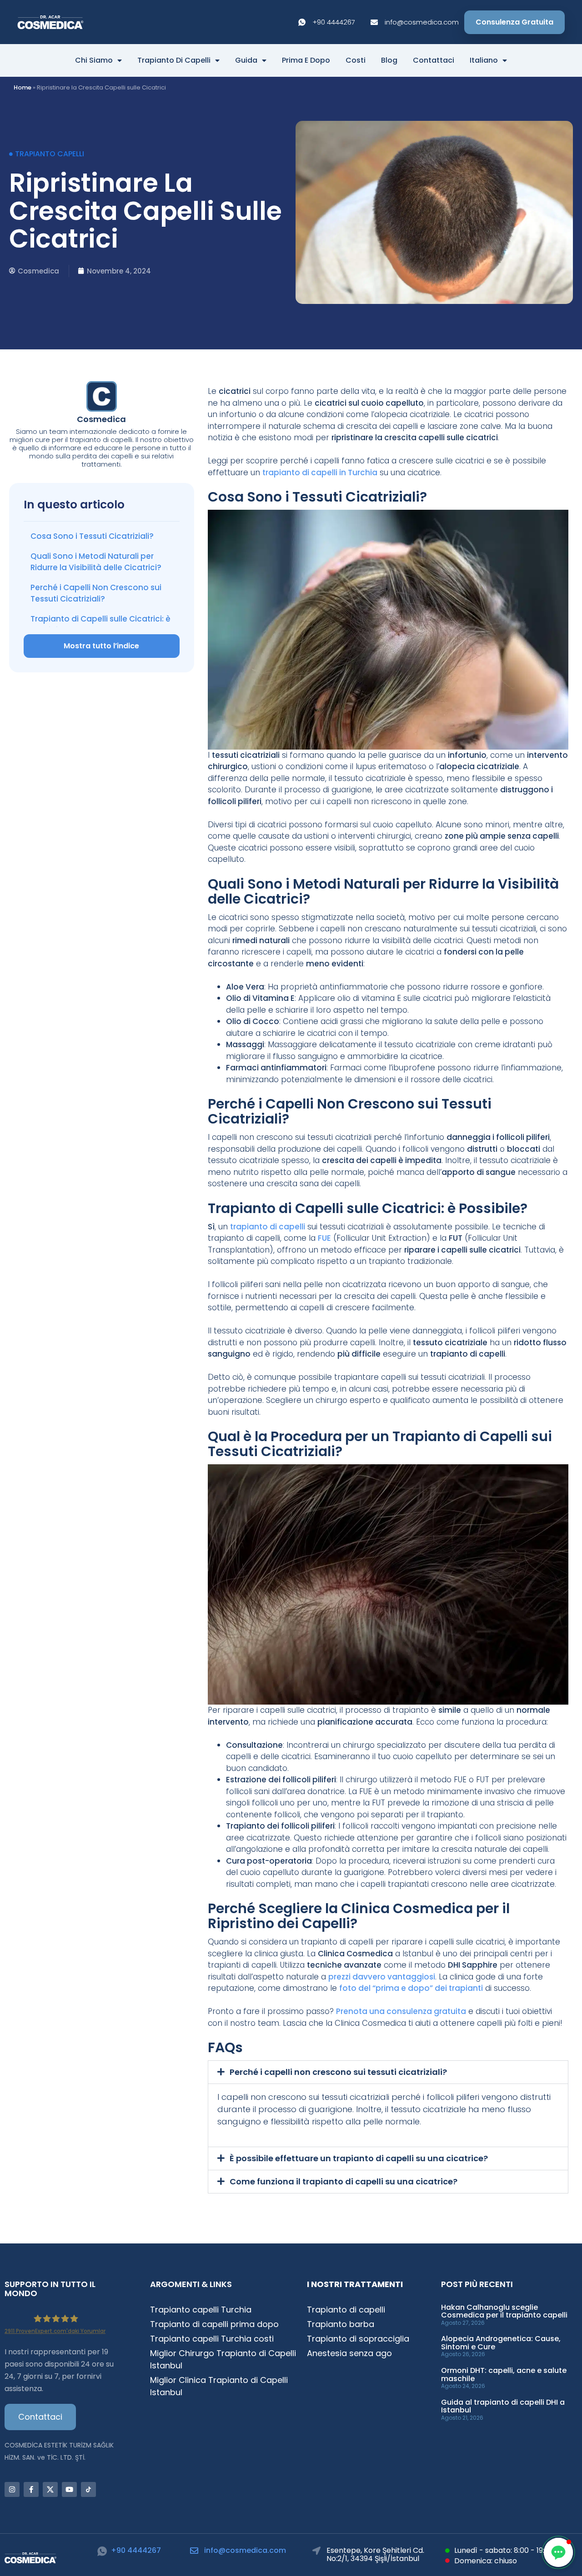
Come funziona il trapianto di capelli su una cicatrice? (344, 2181)
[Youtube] (69, 2489)
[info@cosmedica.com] (194, 2551)
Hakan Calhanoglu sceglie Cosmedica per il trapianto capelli (504, 2311)
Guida (246, 60)
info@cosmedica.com (245, 2550)
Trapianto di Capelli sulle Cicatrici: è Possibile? (100, 625)
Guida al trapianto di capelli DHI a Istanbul (503, 2406)
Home (23, 87)
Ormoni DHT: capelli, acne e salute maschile (504, 2375)
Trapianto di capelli (174, 60)
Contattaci (434, 60)
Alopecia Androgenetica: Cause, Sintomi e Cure (501, 2343)
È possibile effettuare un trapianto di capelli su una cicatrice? (359, 2158)
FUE (324, 1238)
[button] (388, 2072)
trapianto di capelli (268, 1227)
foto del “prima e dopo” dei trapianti (411, 1988)
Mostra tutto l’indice (101, 646)
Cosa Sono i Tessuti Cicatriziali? (92, 536)
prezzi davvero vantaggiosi (382, 1977)
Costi (356, 60)
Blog (389, 60)
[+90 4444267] (102, 2551)
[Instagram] (12, 2489)
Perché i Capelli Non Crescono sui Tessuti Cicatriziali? (96, 593)
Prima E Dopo (306, 60)
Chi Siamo (94, 60)
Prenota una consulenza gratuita (401, 2011)
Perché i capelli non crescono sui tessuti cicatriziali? (338, 2072)
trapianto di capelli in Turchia (320, 472)
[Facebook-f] (31, 2489)
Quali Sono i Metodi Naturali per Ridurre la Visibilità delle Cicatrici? (96, 562)
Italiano (484, 60)
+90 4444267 (136, 2550)
